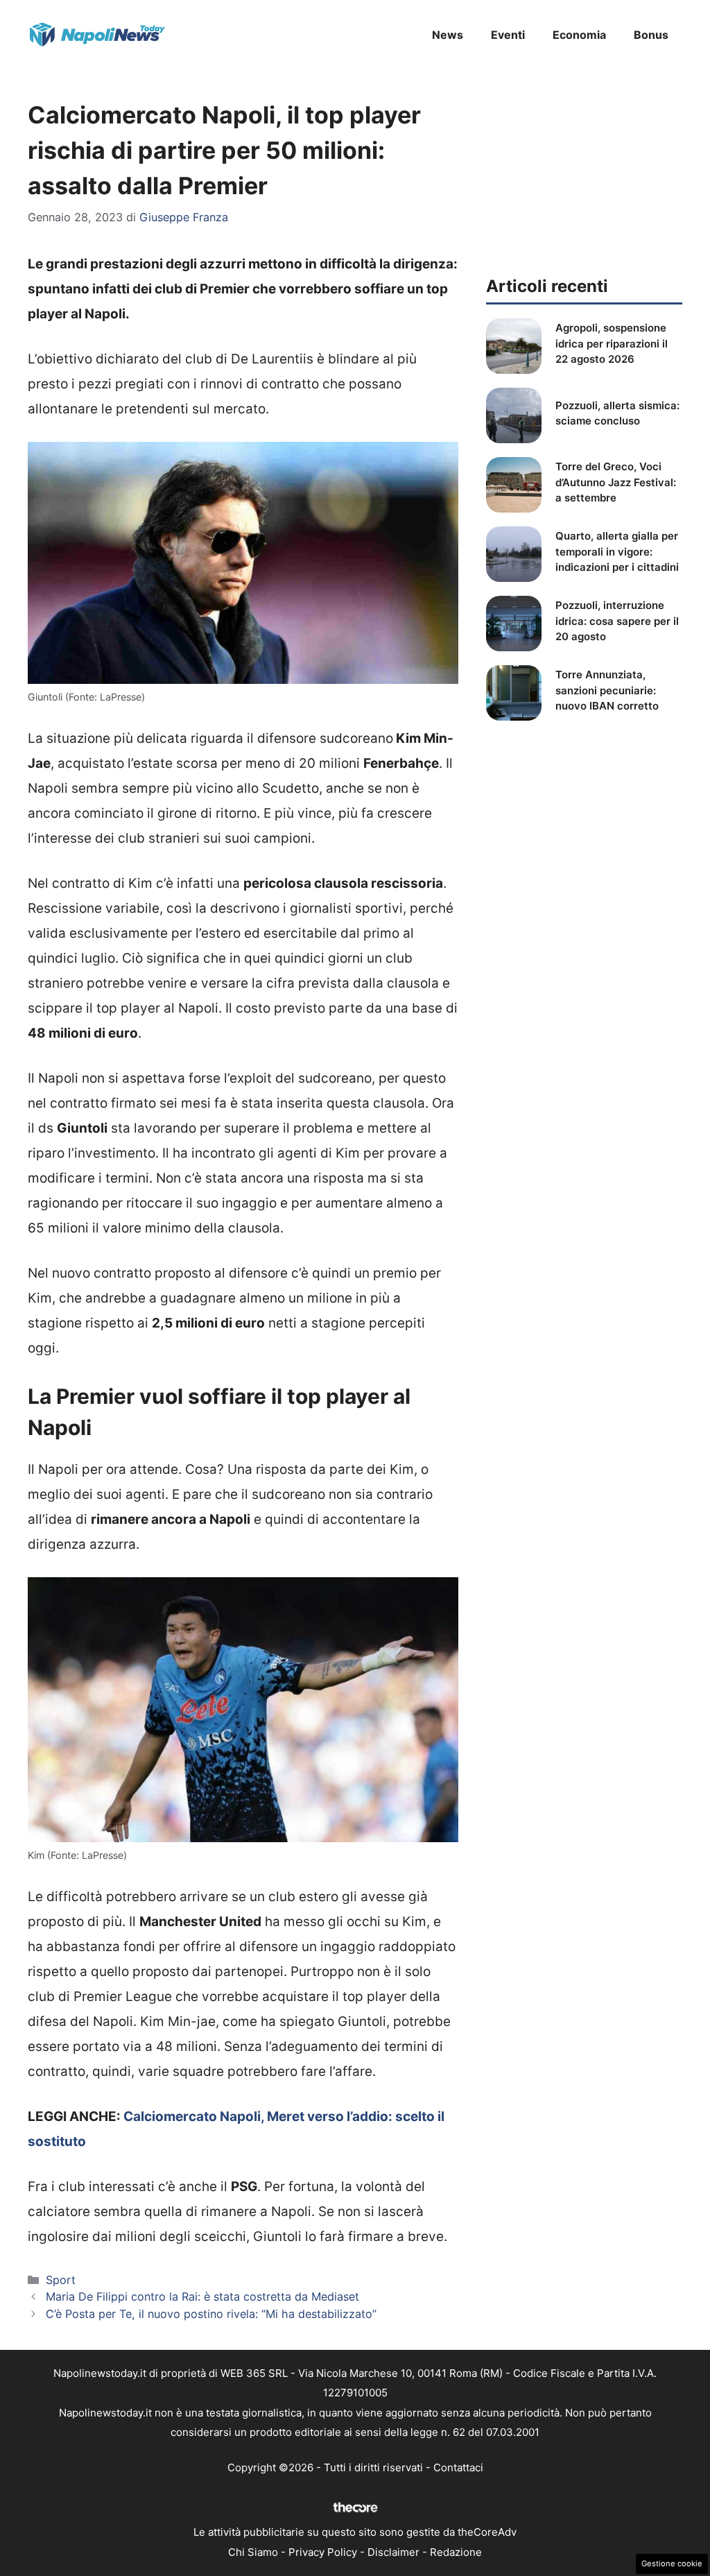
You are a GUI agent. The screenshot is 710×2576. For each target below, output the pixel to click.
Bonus (651, 35)
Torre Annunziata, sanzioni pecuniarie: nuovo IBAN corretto (607, 690)
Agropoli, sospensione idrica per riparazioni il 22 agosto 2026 (612, 343)
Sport (61, 2280)
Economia (579, 35)
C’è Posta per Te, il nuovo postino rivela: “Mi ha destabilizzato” (211, 2314)
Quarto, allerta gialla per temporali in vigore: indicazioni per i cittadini (617, 551)
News (448, 35)
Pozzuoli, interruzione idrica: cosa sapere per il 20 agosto (617, 621)
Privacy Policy (323, 2552)
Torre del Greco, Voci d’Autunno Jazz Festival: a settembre (616, 482)
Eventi (508, 35)
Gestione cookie (672, 2564)
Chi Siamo (253, 2552)
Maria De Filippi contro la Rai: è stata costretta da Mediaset (202, 2296)
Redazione (456, 2552)
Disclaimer (393, 2552)
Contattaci (458, 2467)
